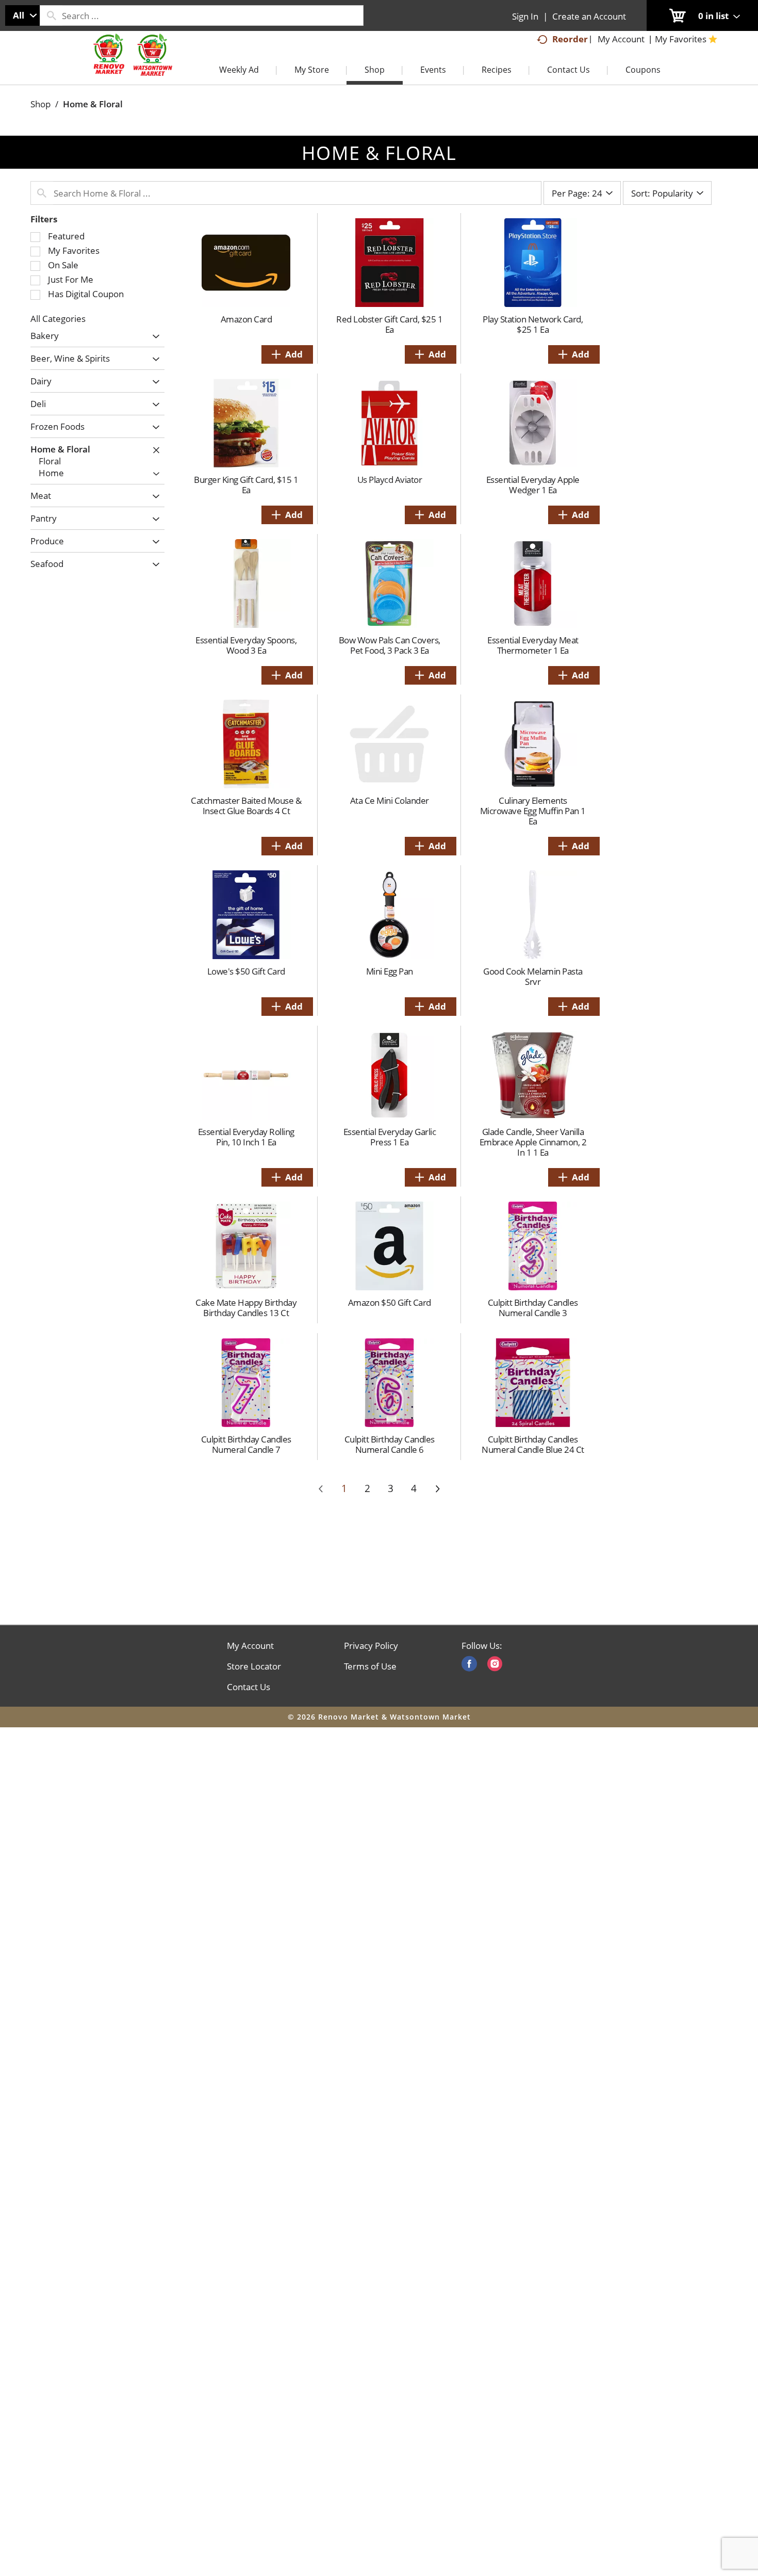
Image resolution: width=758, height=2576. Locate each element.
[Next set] (437, 1489)
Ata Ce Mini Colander (390, 800)
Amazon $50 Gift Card (390, 1302)
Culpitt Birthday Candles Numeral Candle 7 (246, 1444)
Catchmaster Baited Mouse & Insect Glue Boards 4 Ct (246, 806)
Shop (40, 104)
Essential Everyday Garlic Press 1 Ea (390, 1137)
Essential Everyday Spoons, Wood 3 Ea (246, 645)
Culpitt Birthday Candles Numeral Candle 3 (533, 1308)
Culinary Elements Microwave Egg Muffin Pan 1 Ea (533, 811)
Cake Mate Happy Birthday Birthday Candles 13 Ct (246, 1308)
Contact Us (249, 1687)
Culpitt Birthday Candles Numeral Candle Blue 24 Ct (533, 1444)
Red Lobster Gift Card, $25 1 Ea (389, 324)
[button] (153, 337)
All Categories (58, 319)
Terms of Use (370, 1666)
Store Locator (254, 1666)
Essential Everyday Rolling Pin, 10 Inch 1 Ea (246, 1137)
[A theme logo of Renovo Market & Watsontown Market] (131, 65)
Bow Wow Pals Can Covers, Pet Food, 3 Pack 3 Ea (390, 645)
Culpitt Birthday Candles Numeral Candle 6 (390, 1444)
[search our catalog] (51, 15)
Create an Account (589, 16)
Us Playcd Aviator (390, 480)
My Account (250, 1646)
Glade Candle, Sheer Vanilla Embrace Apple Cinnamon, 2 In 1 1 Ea (533, 1142)
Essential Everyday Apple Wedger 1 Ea (533, 485)
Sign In (525, 16)
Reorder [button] (570, 39)
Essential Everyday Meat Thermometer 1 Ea (533, 645)
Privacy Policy (371, 1646)
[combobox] (22, 15)
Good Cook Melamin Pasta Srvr (533, 976)
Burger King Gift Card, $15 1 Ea (246, 485)
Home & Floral (93, 104)
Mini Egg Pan (390, 971)
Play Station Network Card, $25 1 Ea (533, 324)
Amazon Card (246, 319)
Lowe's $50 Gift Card (246, 971)
